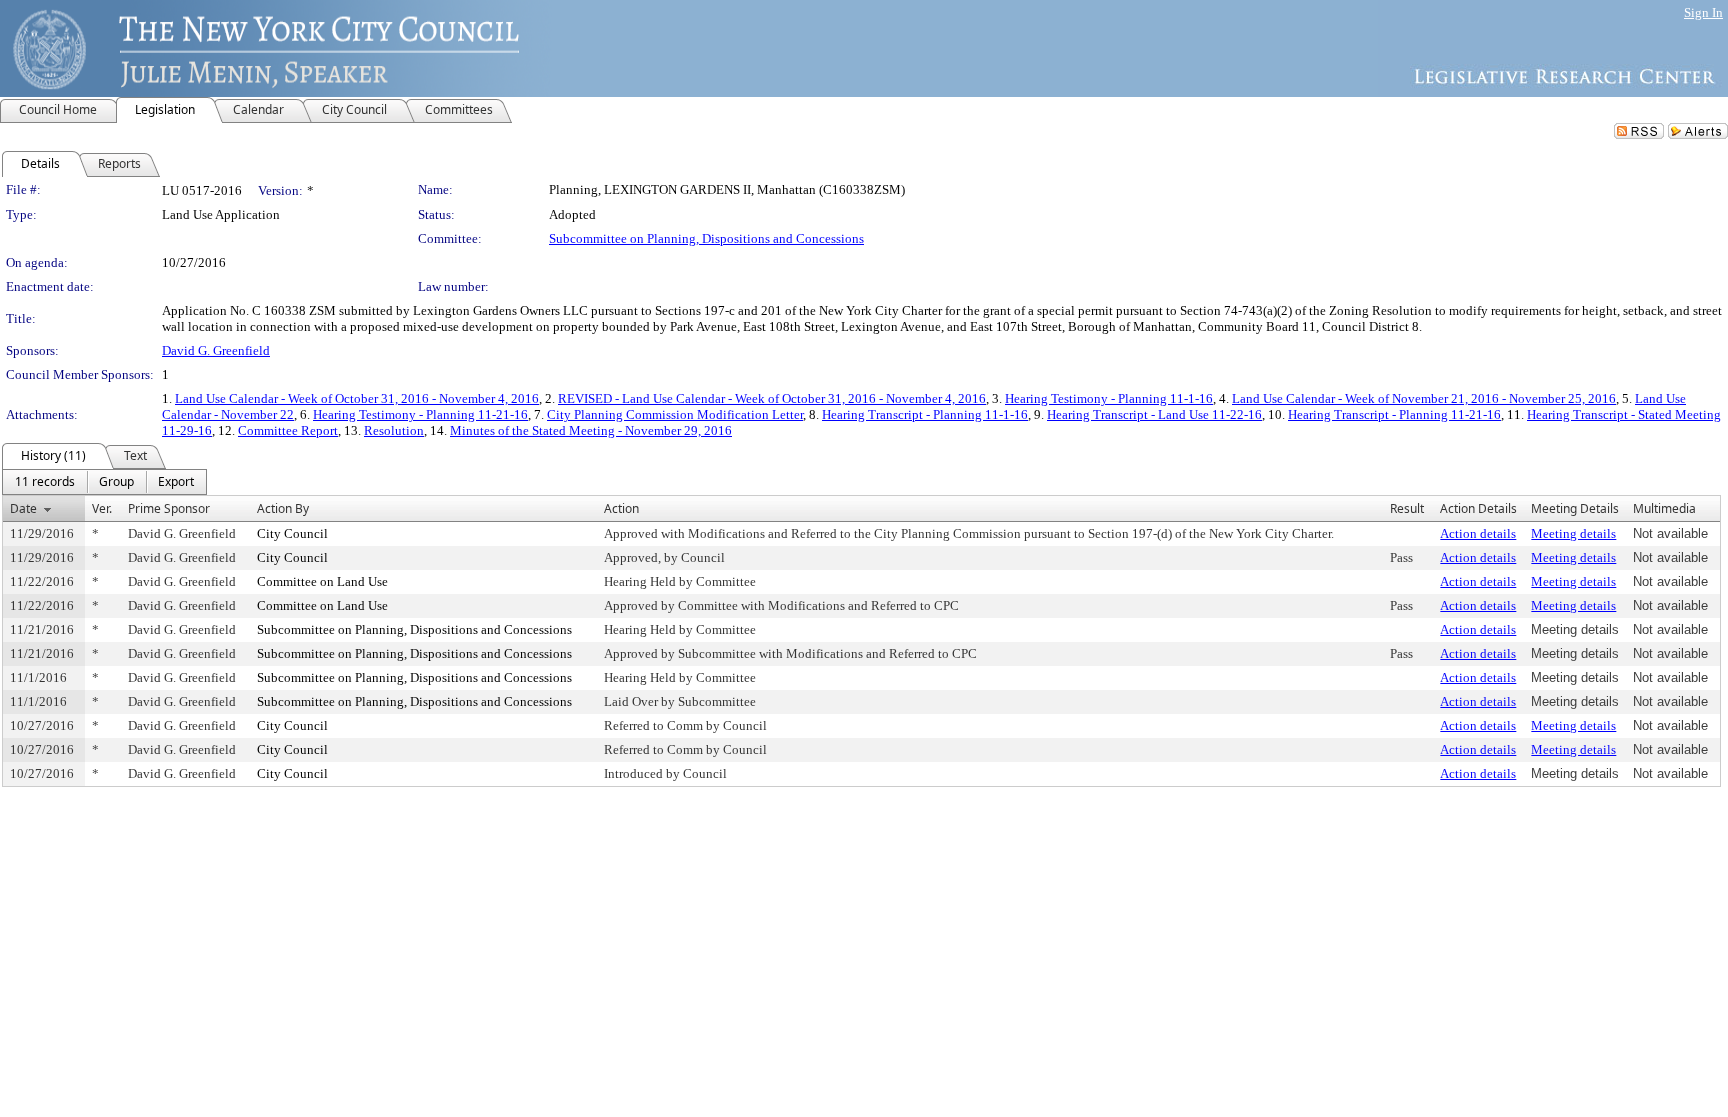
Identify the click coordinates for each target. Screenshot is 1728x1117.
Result (1407, 508)
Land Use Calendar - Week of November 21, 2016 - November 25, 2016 (1424, 398)
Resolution (394, 430)
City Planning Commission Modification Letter (675, 414)
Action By (283, 508)
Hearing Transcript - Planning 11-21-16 (1394, 414)
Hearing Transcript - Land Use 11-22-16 (1154, 414)
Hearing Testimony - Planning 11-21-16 (420, 414)
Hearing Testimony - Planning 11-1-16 (1109, 398)
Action (621, 508)
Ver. (102, 508)
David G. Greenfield (216, 350)
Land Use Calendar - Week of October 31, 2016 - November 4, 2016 (357, 398)
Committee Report (288, 430)
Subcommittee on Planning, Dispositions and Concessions (706, 238)
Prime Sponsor (169, 508)
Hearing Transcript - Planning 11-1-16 (925, 414)
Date (23, 508)
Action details (1478, 533)
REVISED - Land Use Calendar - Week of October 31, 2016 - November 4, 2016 (772, 398)
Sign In (1703, 12)
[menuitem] (45, 482)
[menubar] (104, 482)
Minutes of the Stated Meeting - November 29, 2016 (591, 430)
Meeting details (1573, 533)
